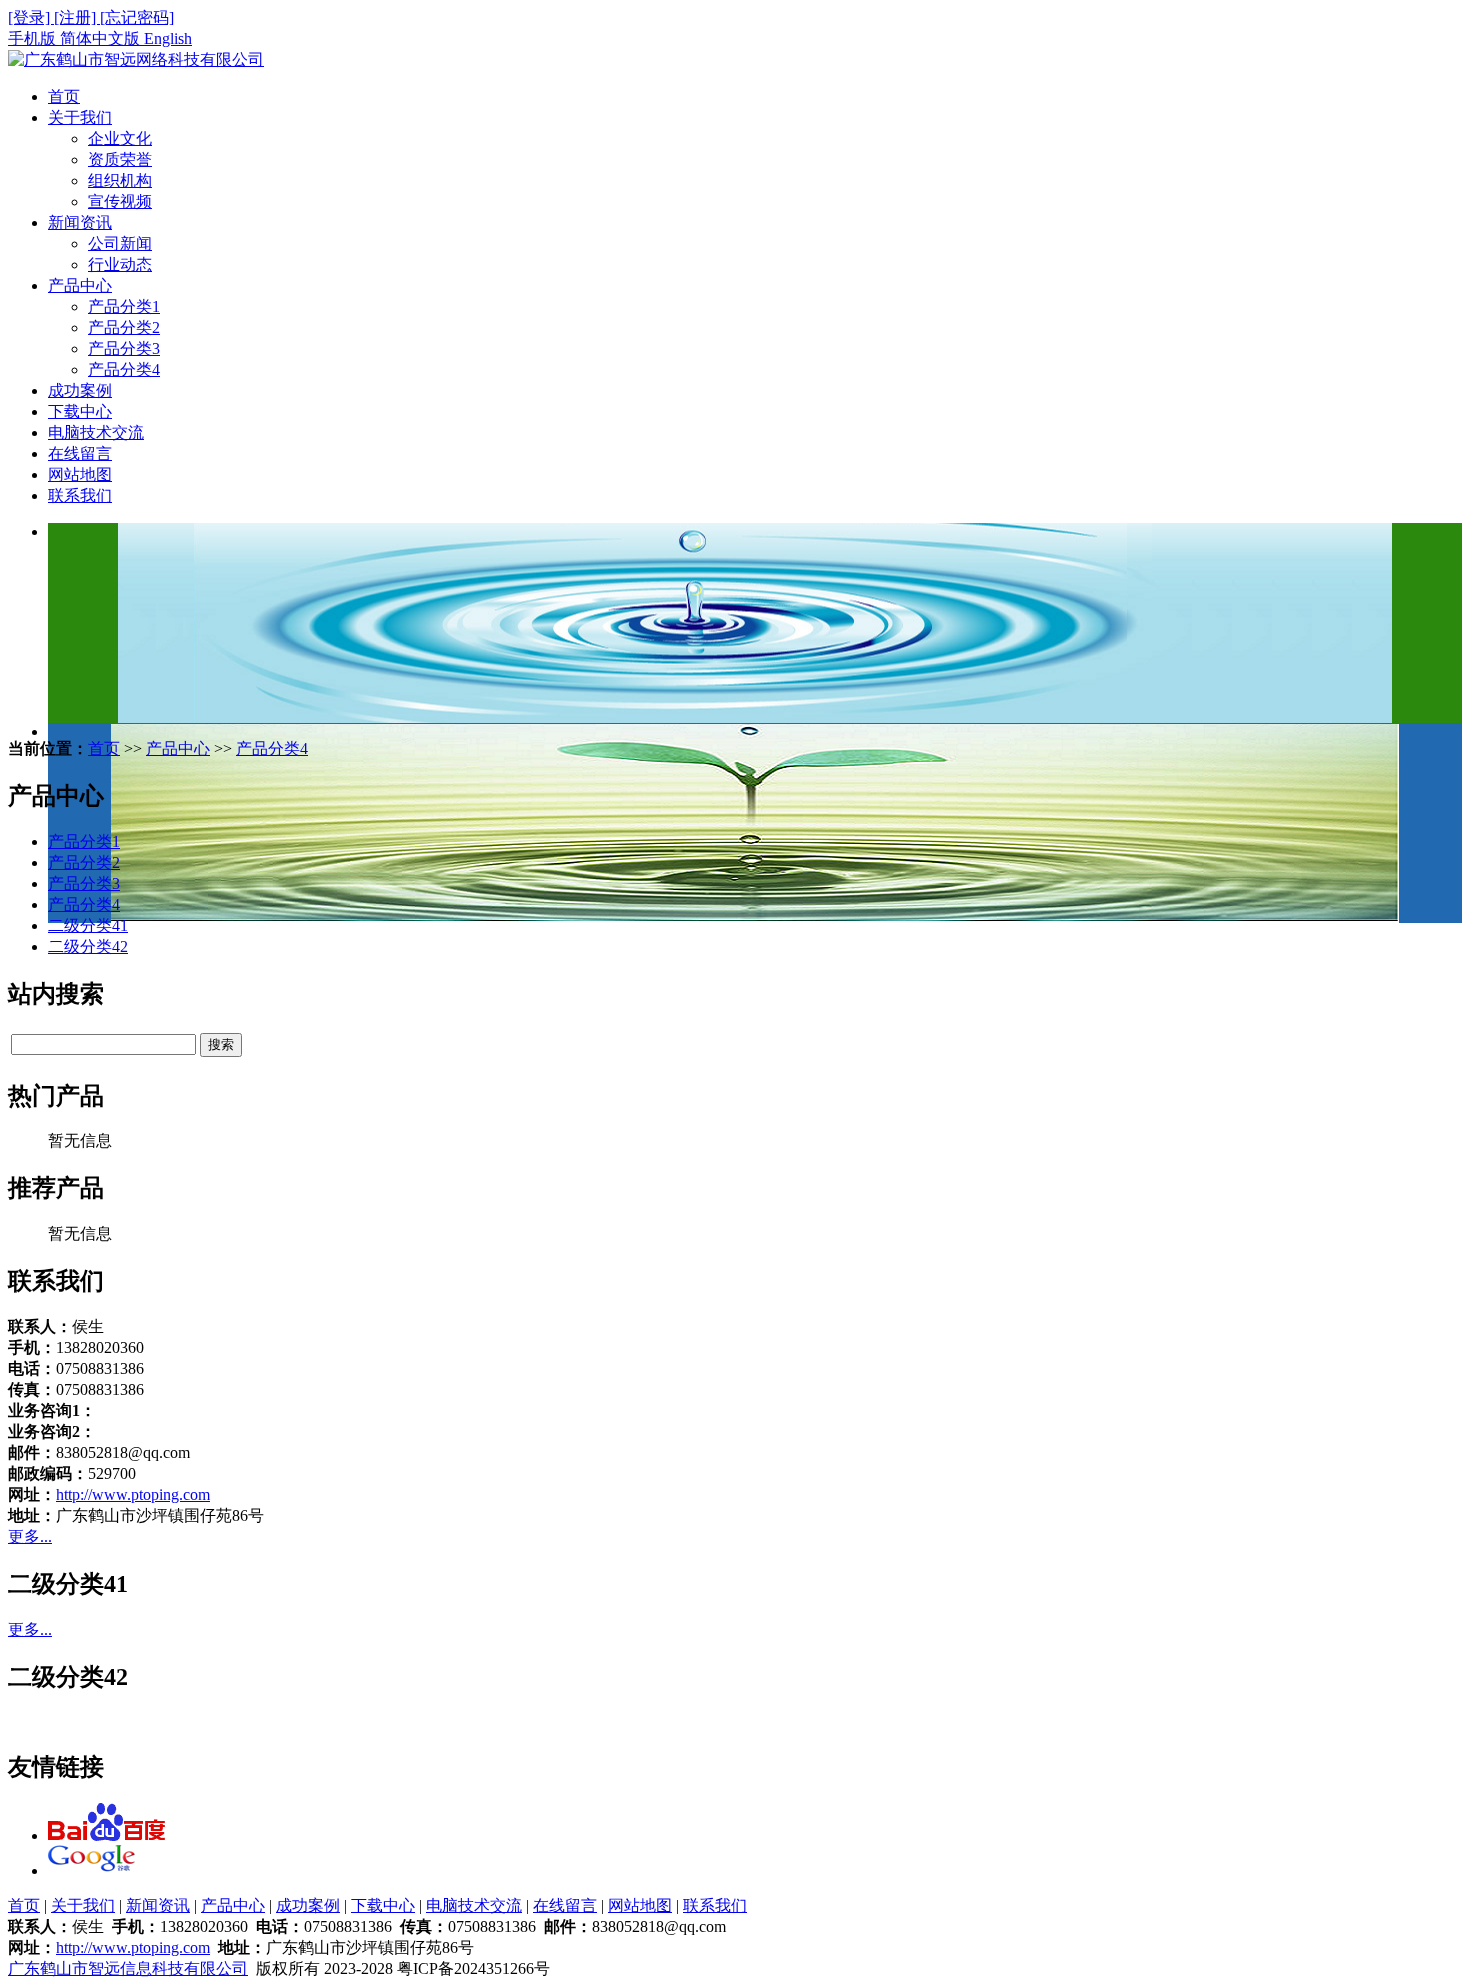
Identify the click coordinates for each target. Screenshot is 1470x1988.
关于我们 (80, 117)
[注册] (77, 17)
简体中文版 (102, 38)
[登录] (31, 17)
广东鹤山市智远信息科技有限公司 (128, 1968)
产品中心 (80, 285)
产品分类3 (124, 348)
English (168, 38)
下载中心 (80, 411)
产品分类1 (124, 306)
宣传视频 (120, 201)
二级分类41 (88, 925)
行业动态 (120, 264)
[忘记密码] (137, 17)
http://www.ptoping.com (133, 1494)
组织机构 (120, 180)
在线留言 (80, 453)
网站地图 (80, 474)
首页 (64, 96)
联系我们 (80, 495)
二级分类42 (88, 946)
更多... (30, 1536)
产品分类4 (124, 369)
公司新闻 (120, 243)
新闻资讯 (80, 222)
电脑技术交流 (96, 432)
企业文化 (120, 138)
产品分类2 (124, 327)
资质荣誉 (120, 159)
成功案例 (80, 390)
